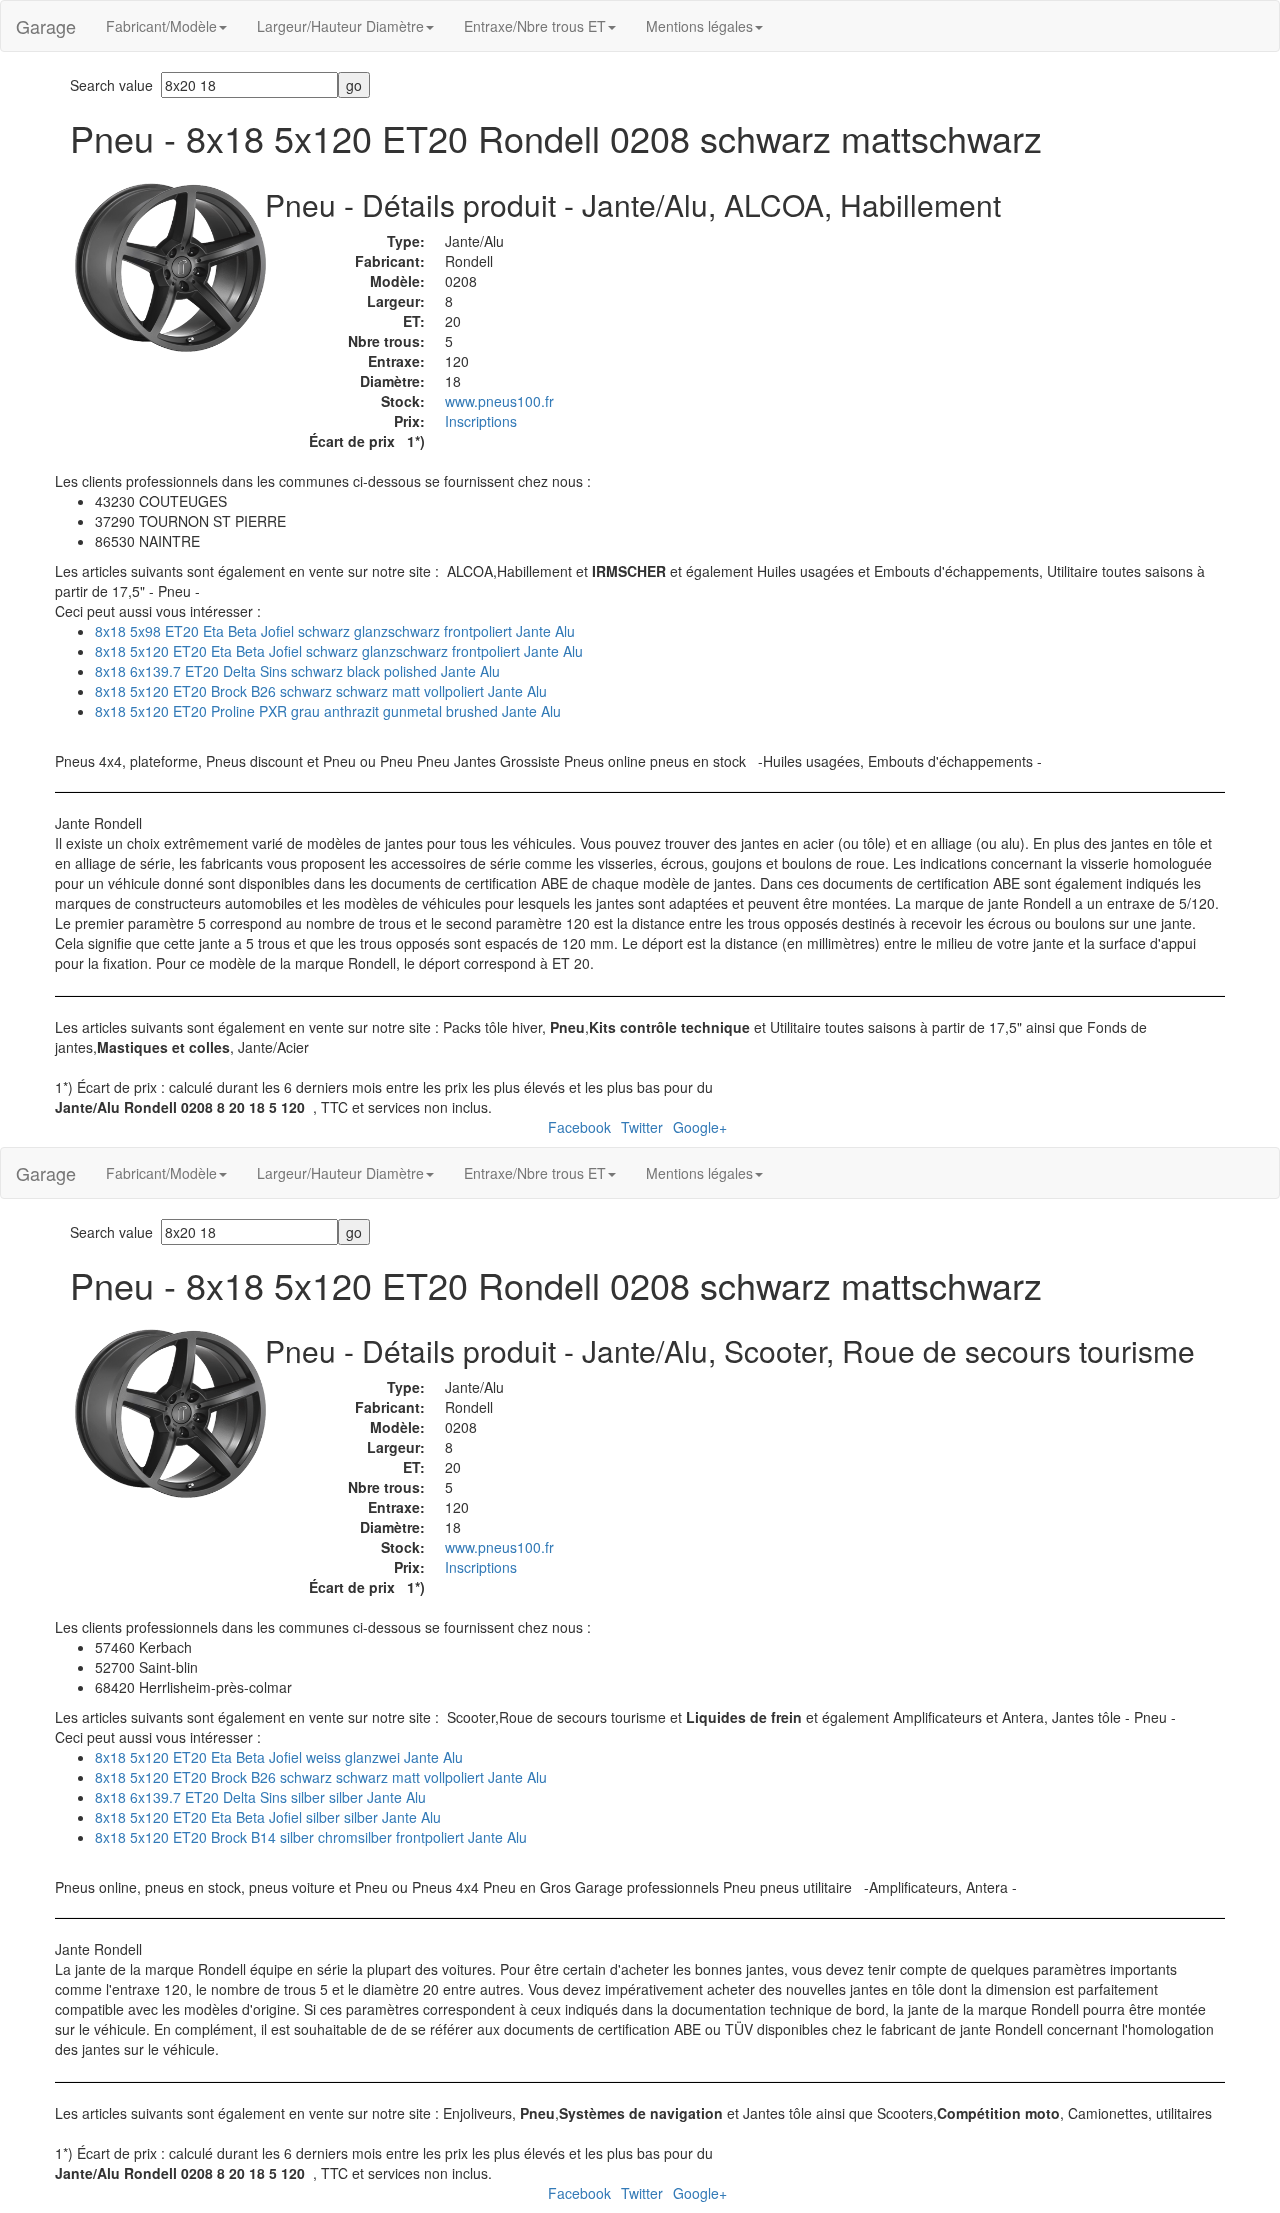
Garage (46, 26)
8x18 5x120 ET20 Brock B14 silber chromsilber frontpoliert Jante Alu (311, 1837)
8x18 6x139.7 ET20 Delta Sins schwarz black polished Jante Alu (297, 671)
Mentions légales (699, 26)
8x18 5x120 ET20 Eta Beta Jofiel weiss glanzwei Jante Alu (279, 1757)
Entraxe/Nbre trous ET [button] (535, 26)
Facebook (579, 1127)
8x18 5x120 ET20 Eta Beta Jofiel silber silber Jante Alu (268, 1817)
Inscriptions (481, 421)
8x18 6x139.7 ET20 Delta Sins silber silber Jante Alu (260, 1797)
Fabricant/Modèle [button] (161, 26)
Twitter (642, 1127)
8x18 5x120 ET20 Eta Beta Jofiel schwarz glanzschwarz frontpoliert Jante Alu (339, 651)
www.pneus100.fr (499, 401)
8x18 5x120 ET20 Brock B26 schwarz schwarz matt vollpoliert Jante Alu (321, 691)
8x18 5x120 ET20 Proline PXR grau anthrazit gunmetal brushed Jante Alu (328, 711)
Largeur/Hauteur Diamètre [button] (340, 26)
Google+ (700, 1127)
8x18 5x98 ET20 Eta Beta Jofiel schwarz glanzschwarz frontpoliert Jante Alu (335, 631)
